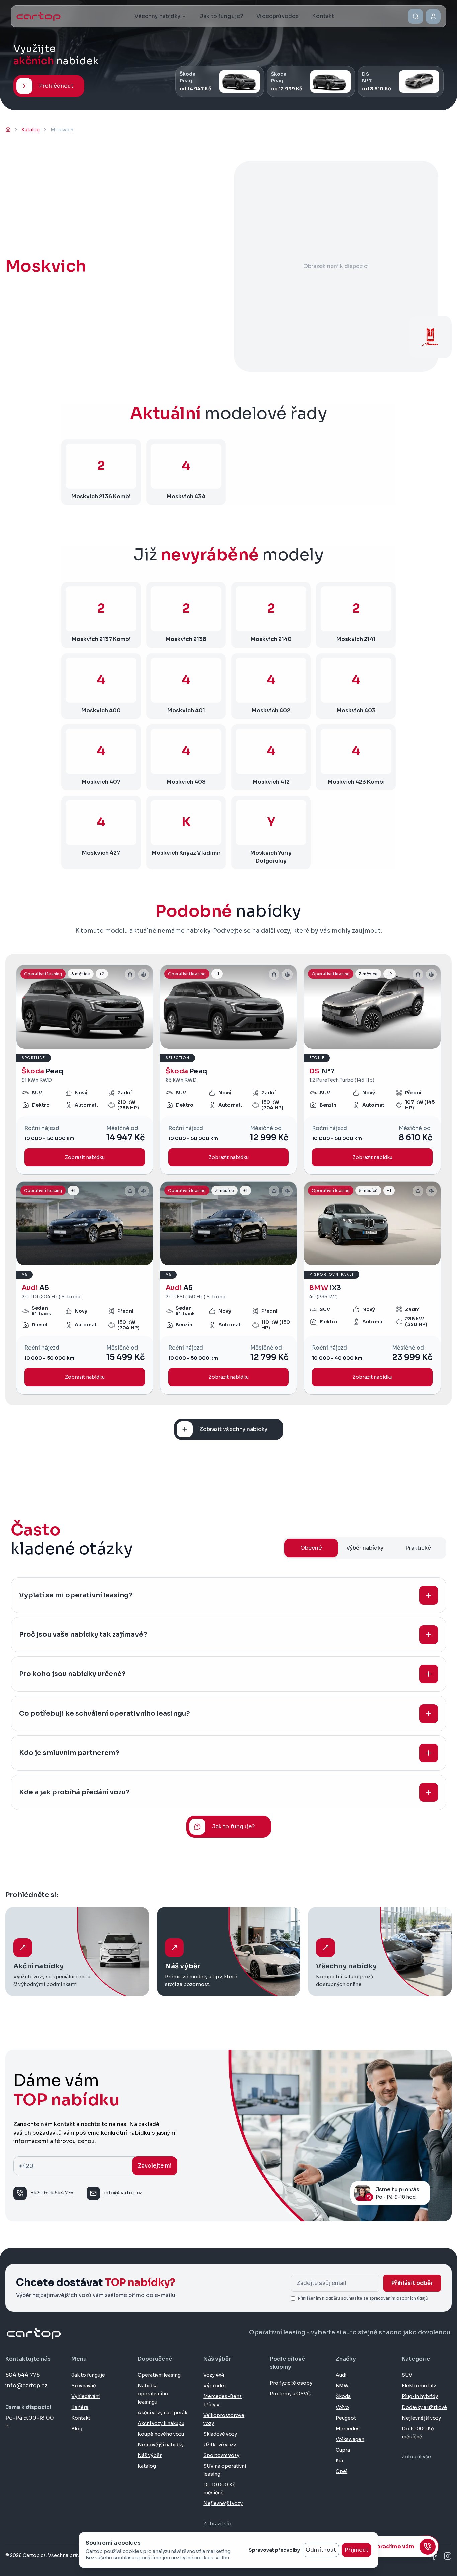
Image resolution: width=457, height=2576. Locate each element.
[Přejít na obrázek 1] (80, 1045)
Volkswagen (350, 2439)
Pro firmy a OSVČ (290, 2394)
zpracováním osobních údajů (399, 2298)
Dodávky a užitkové (424, 2407)
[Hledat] (416, 16)
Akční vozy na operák (162, 2413)
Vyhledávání (85, 2396)
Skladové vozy (220, 2434)
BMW (342, 2386)
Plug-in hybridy (420, 2396)
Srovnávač (83, 2386)
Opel (341, 2471)
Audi (341, 2375)
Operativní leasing (159, 2375)
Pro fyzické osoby (291, 2383)
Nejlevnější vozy (223, 2503)
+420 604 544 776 (52, 2193)
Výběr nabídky (365, 1548)
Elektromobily (419, 2386)
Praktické (418, 1548)
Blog (77, 2429)
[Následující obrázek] (145, 1007)
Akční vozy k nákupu (161, 2423)
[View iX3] (372, 1288)
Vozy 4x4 (214, 2375)
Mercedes (348, 2429)
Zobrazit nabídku (85, 1157)
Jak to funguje (88, 2375)
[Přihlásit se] (433, 17)
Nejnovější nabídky (161, 2445)
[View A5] (85, 1288)
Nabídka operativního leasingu (153, 2394)
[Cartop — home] (38, 16)
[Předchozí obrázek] (24, 1007)
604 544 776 (23, 2375)
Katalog (147, 2466)
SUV (407, 2375)
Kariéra (80, 2407)
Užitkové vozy (220, 2445)
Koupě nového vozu (161, 2434)
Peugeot (346, 2418)
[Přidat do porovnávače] (144, 974)
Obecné (311, 1548)
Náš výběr (150, 2455)
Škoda (343, 2396)
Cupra (343, 2450)
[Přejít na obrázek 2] (87, 1045)
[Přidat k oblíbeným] (130, 974)
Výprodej (215, 2386)
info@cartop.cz (123, 2193)
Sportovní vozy (221, 2455)
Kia (339, 2461)
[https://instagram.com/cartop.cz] (448, 2556)
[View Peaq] (85, 1070)
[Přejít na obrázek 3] (92, 1045)
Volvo (342, 2407)
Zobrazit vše (218, 2524)
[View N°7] (372, 1070)
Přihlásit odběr (412, 2283)
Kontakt (81, 2418)
